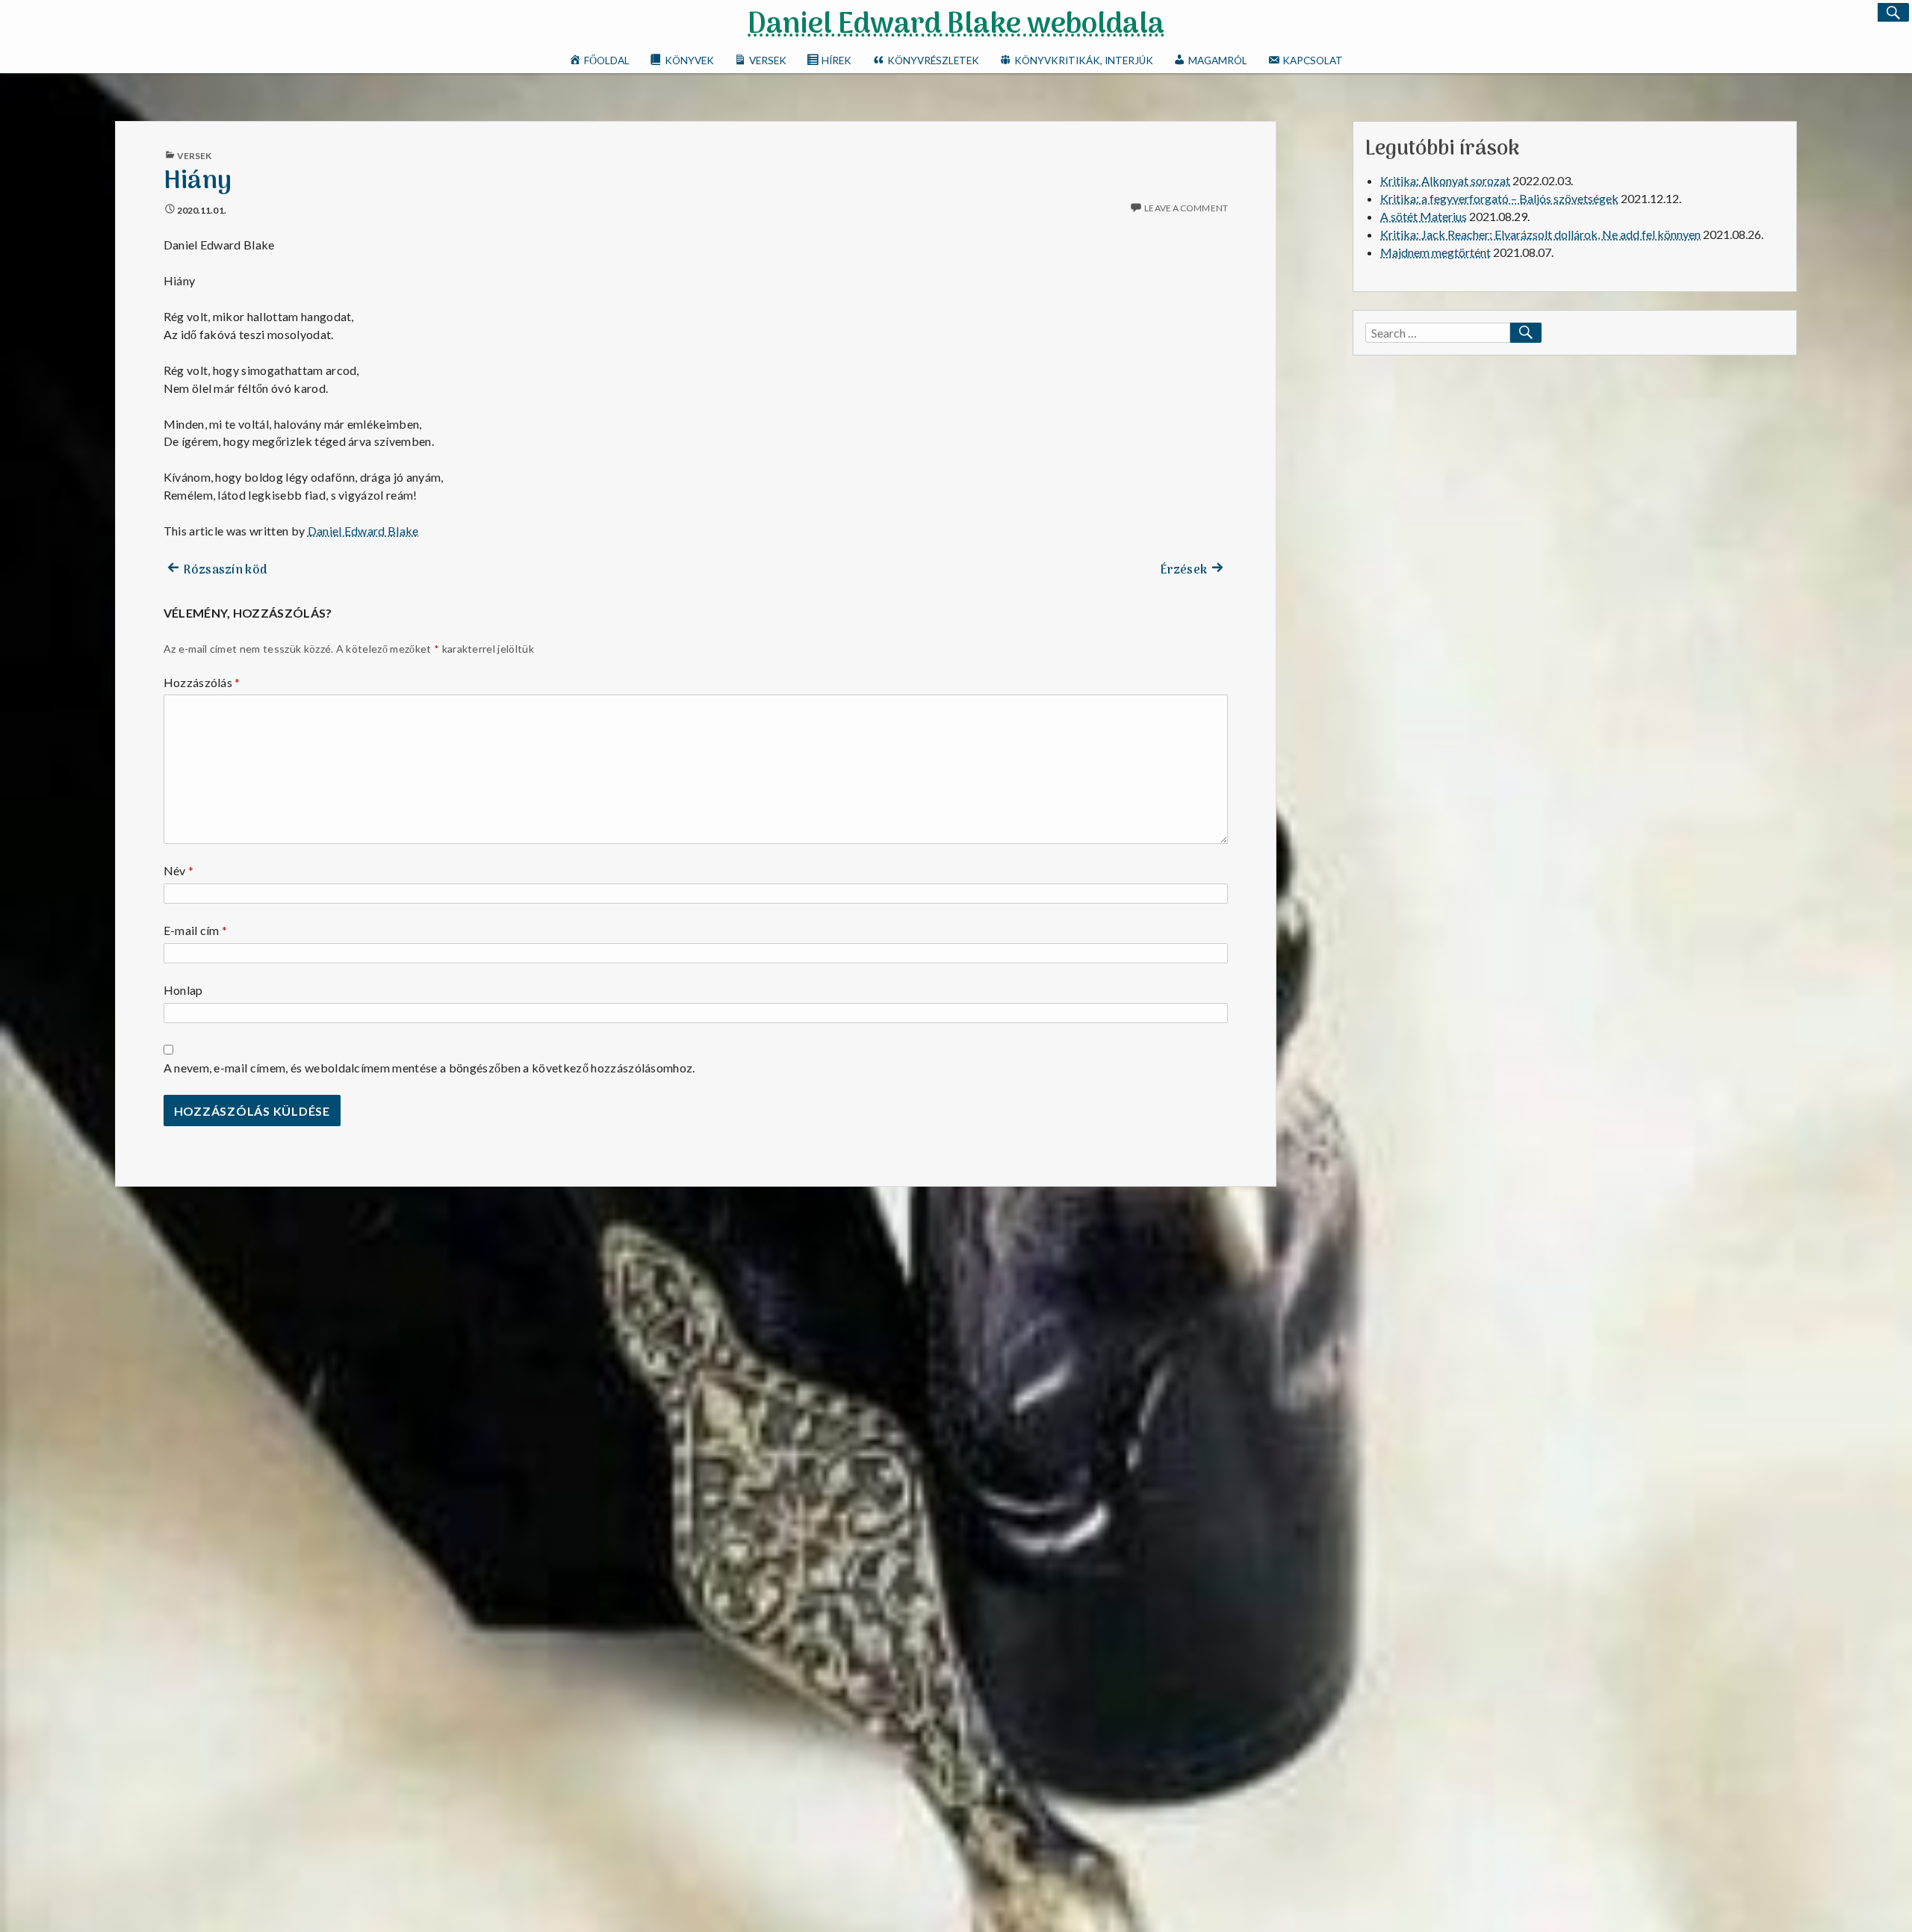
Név (179, 870)
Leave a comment (1186, 208)
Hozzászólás (202, 682)
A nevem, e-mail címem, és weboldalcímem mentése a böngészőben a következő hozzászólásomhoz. (429, 1068)
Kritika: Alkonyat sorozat (1445, 180)
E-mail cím (196, 930)
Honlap (183, 990)
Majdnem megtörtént (1435, 252)
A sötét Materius (1424, 216)
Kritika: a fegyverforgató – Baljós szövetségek (1499, 198)
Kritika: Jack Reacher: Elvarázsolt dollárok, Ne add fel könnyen (1540, 234)
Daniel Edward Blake (363, 531)
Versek (195, 156)
